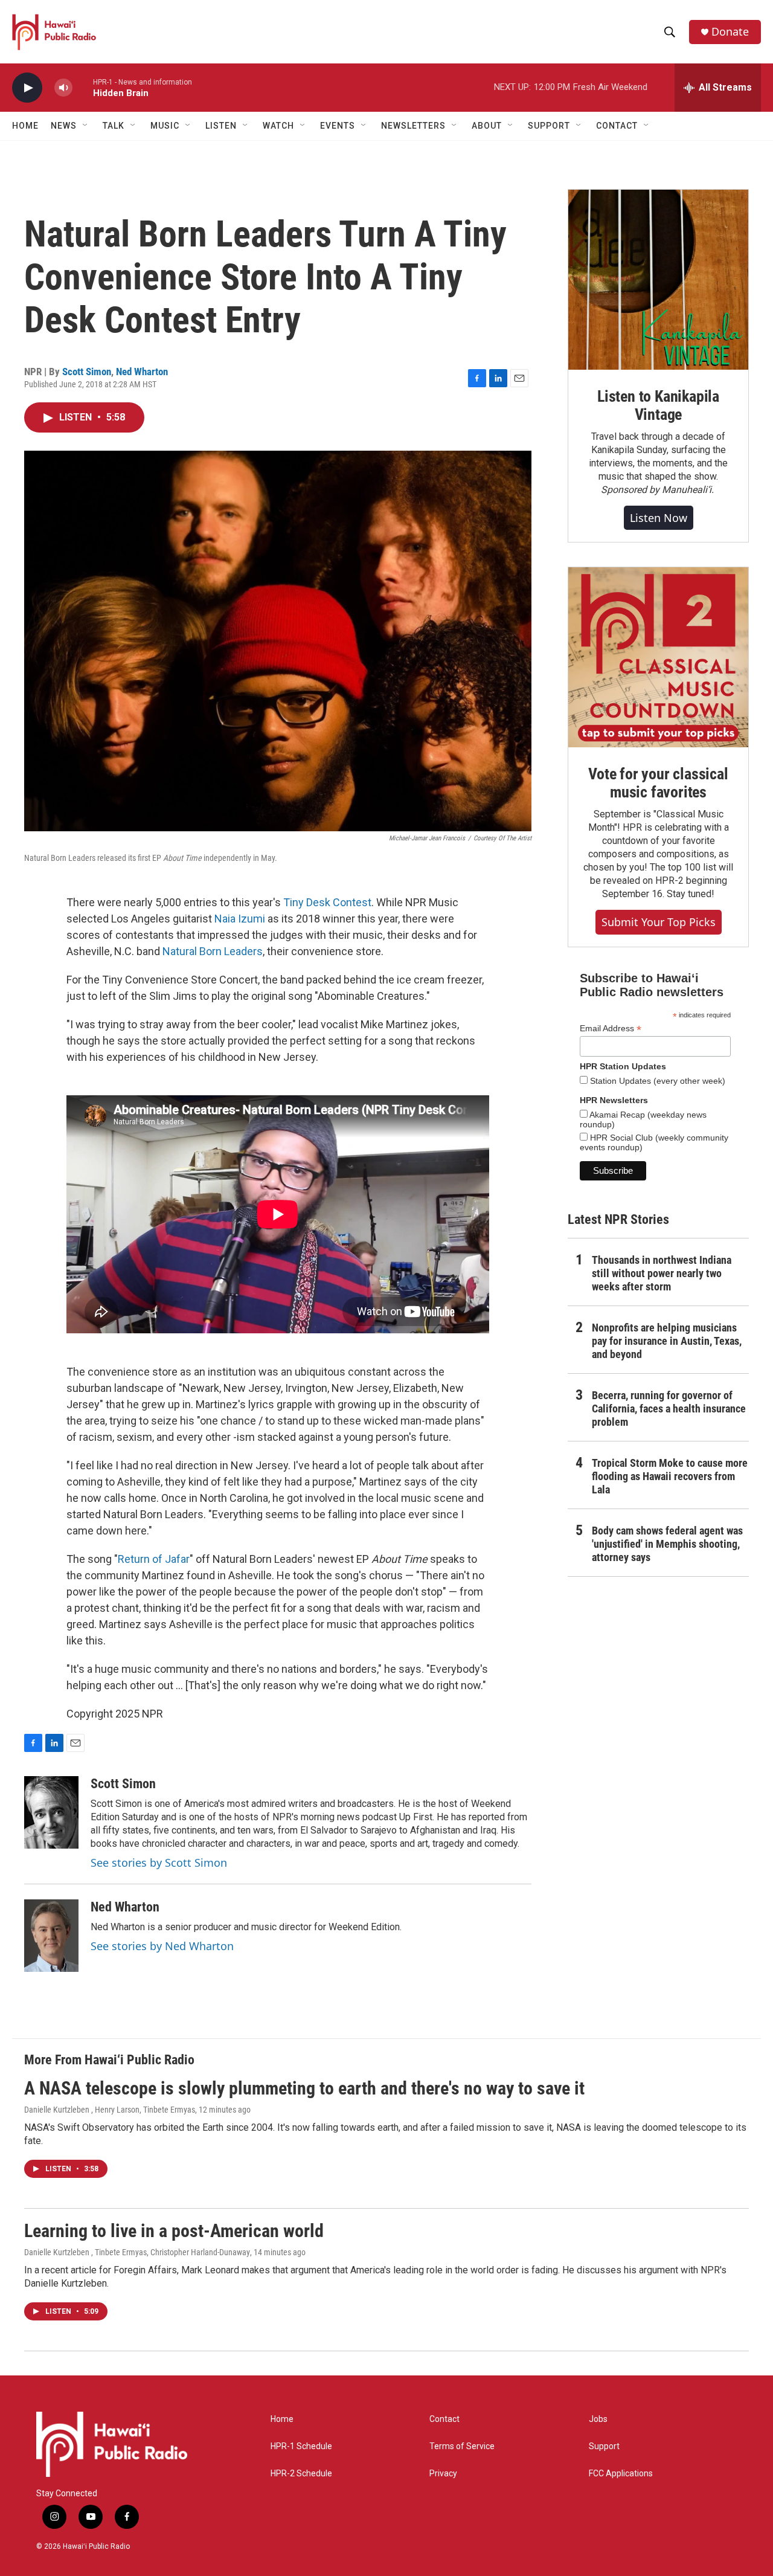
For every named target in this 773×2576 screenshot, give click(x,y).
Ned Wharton (142, 372)
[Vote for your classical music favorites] (658, 657)
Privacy (443, 2474)
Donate (730, 32)
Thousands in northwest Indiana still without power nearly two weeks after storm (662, 1273)
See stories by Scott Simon (159, 1863)
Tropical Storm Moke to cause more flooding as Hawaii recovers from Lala (670, 1476)
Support (604, 2446)
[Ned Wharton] (51, 1936)
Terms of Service (462, 2446)
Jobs (598, 2419)
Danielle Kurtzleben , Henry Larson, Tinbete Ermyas (110, 2110)
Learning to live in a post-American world (174, 2231)
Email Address (611, 1029)
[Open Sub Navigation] (86, 126)
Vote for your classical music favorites (658, 783)
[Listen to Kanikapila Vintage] (658, 280)
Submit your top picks (659, 922)
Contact (444, 2419)
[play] (27, 88)
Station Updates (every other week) (656, 1081)
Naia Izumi (240, 919)
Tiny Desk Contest (327, 902)
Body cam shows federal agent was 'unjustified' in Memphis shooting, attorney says (667, 1544)
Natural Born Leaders (213, 951)
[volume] (63, 88)
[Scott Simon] (51, 1812)
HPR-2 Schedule (301, 2474)
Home (25, 126)
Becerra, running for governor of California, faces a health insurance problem (669, 1409)
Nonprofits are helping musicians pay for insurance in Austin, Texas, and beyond (667, 1341)
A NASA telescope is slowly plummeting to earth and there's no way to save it (304, 2088)
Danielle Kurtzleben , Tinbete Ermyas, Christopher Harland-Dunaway (137, 2252)
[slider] (83, 87)
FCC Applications (621, 2474)
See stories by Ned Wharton (162, 1946)
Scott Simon (87, 372)
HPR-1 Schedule (301, 2446)
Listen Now (659, 518)
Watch (278, 126)
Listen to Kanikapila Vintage (658, 405)
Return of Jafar (154, 1559)
